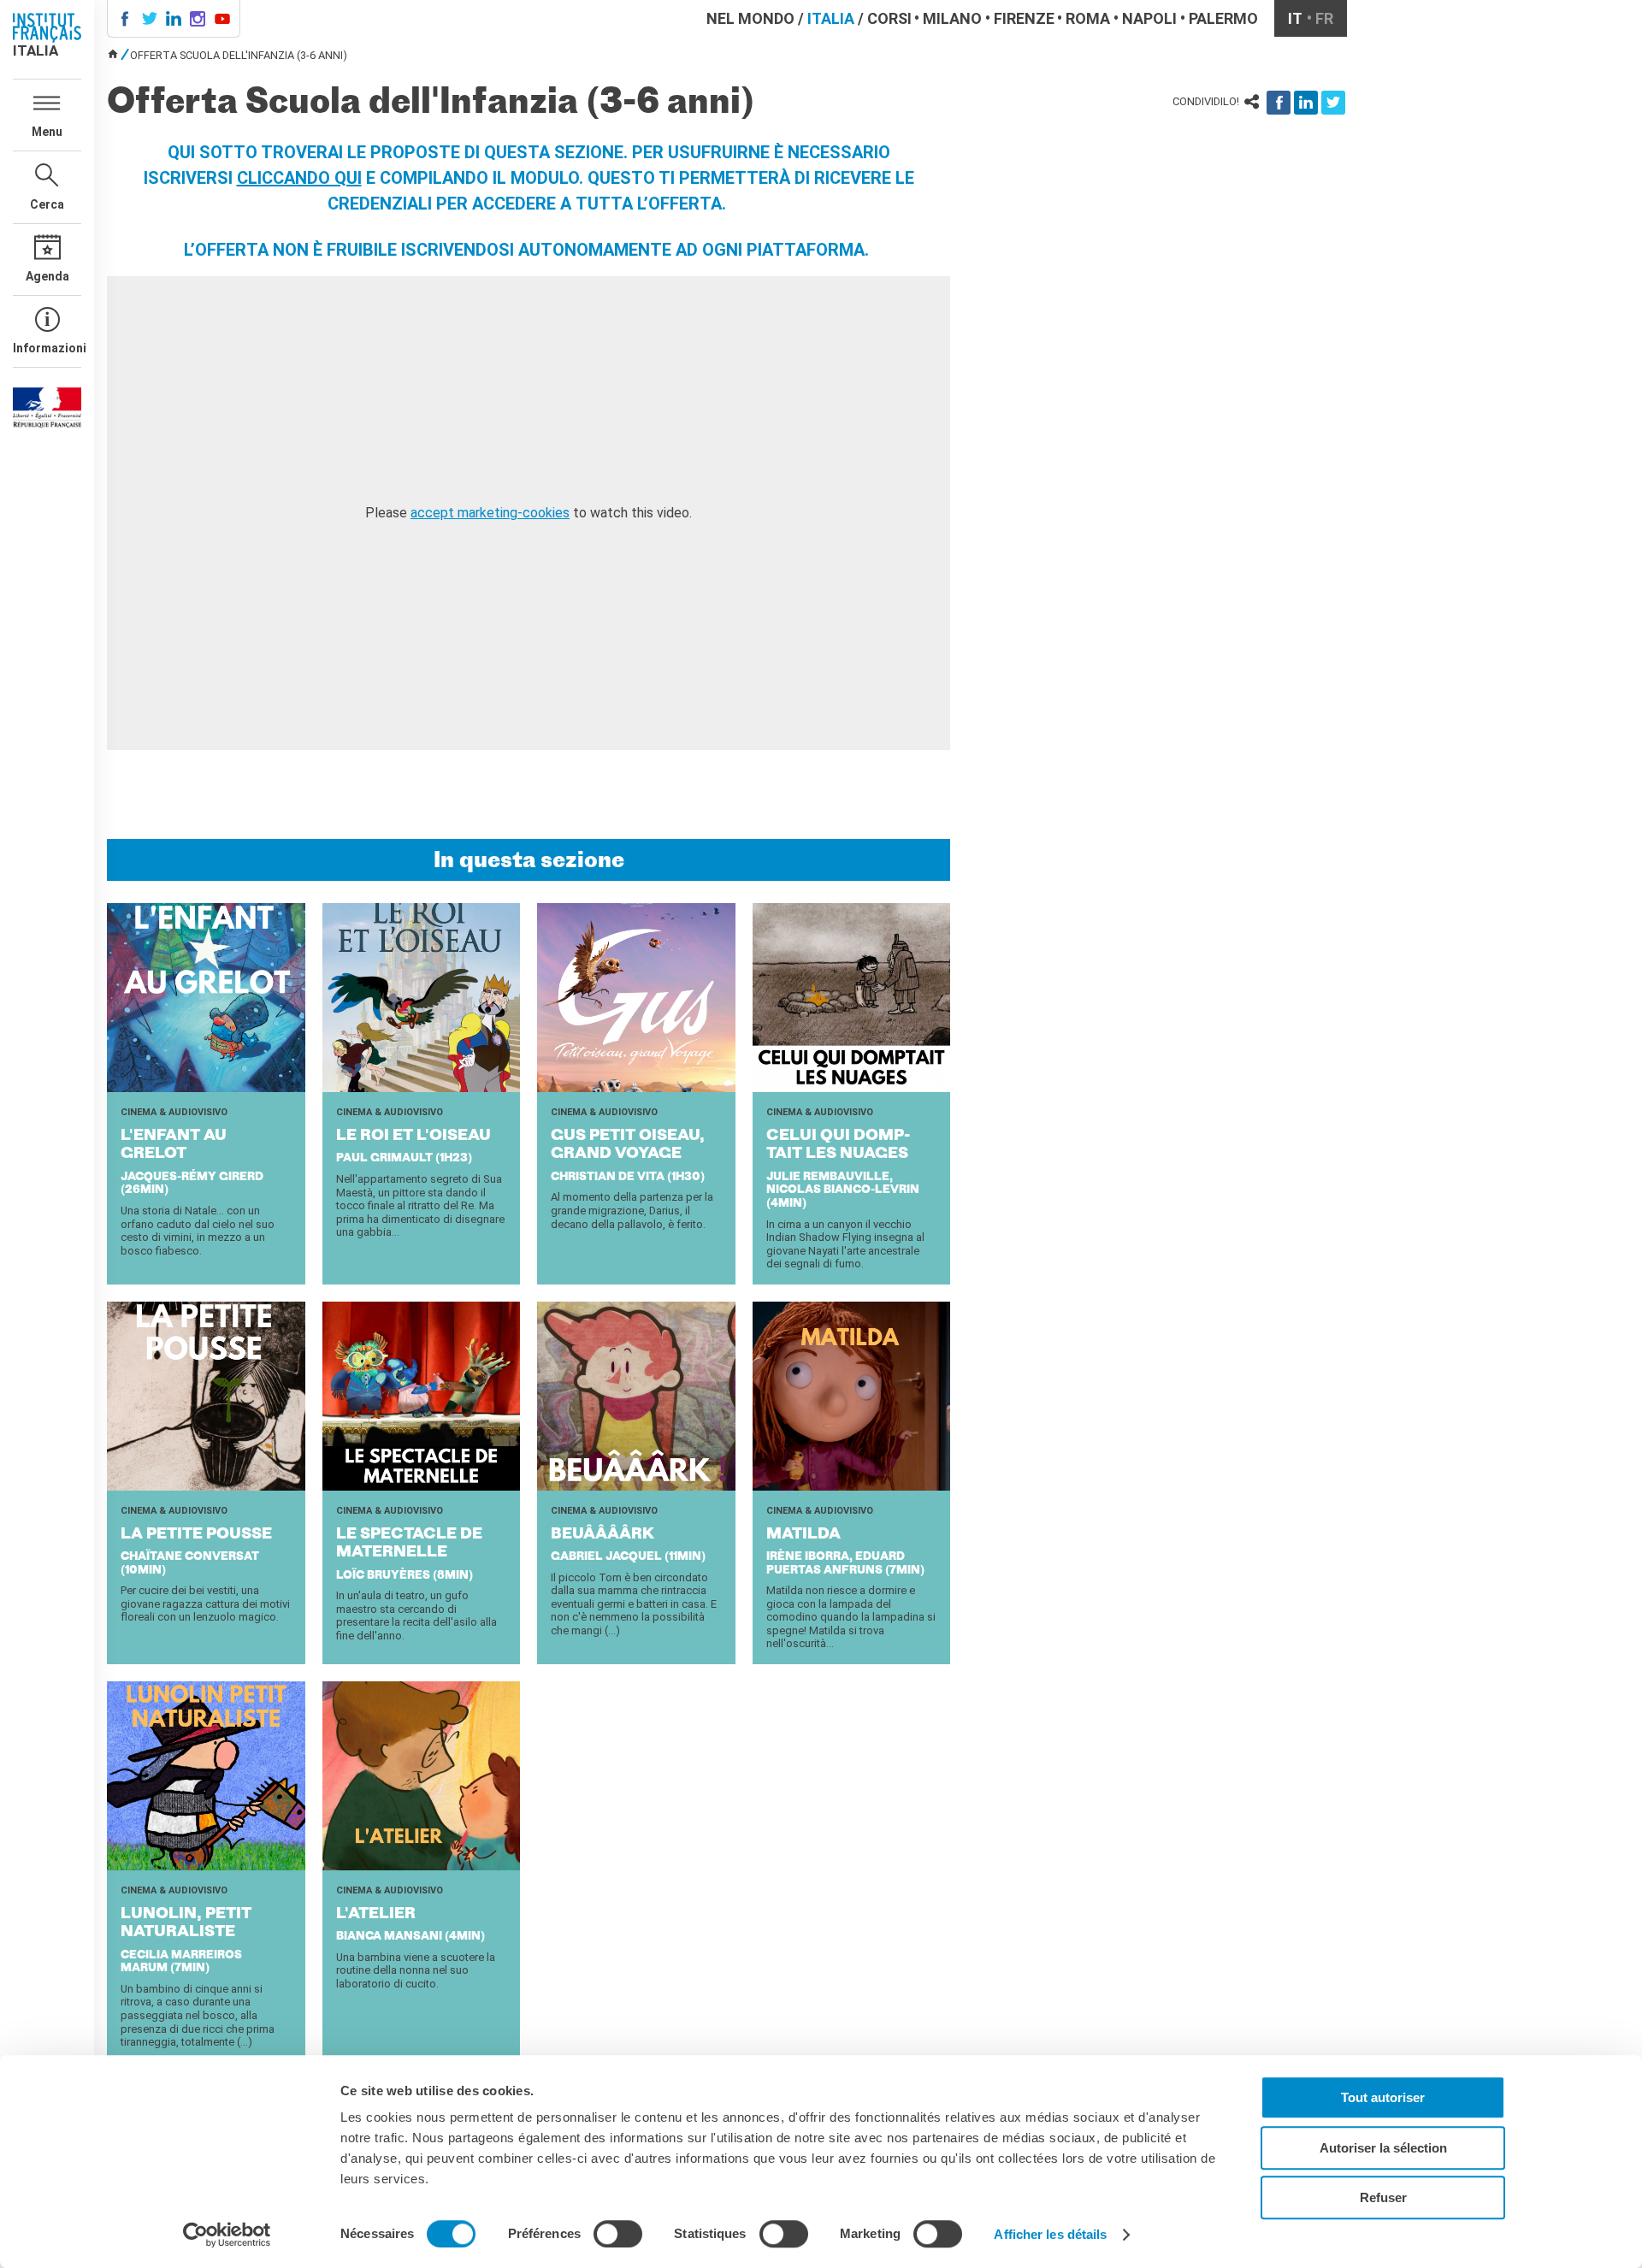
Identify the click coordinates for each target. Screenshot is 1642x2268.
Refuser (1383, 2197)
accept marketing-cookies (490, 513)
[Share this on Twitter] (1333, 103)
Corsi (889, 18)
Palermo (1223, 18)
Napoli (1149, 18)
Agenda (47, 276)
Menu (47, 132)
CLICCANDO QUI (299, 178)
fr (1324, 18)
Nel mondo (750, 18)
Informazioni (47, 348)
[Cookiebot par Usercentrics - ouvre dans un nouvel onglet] (227, 2235)
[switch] (618, 2234)
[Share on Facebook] (1279, 103)
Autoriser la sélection (1383, 2148)
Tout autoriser (1383, 2097)
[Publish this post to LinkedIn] (1306, 103)
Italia (831, 18)
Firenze (1024, 18)
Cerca (47, 204)
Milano (952, 18)
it (1295, 18)
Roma (1088, 18)
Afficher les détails (1050, 2234)
